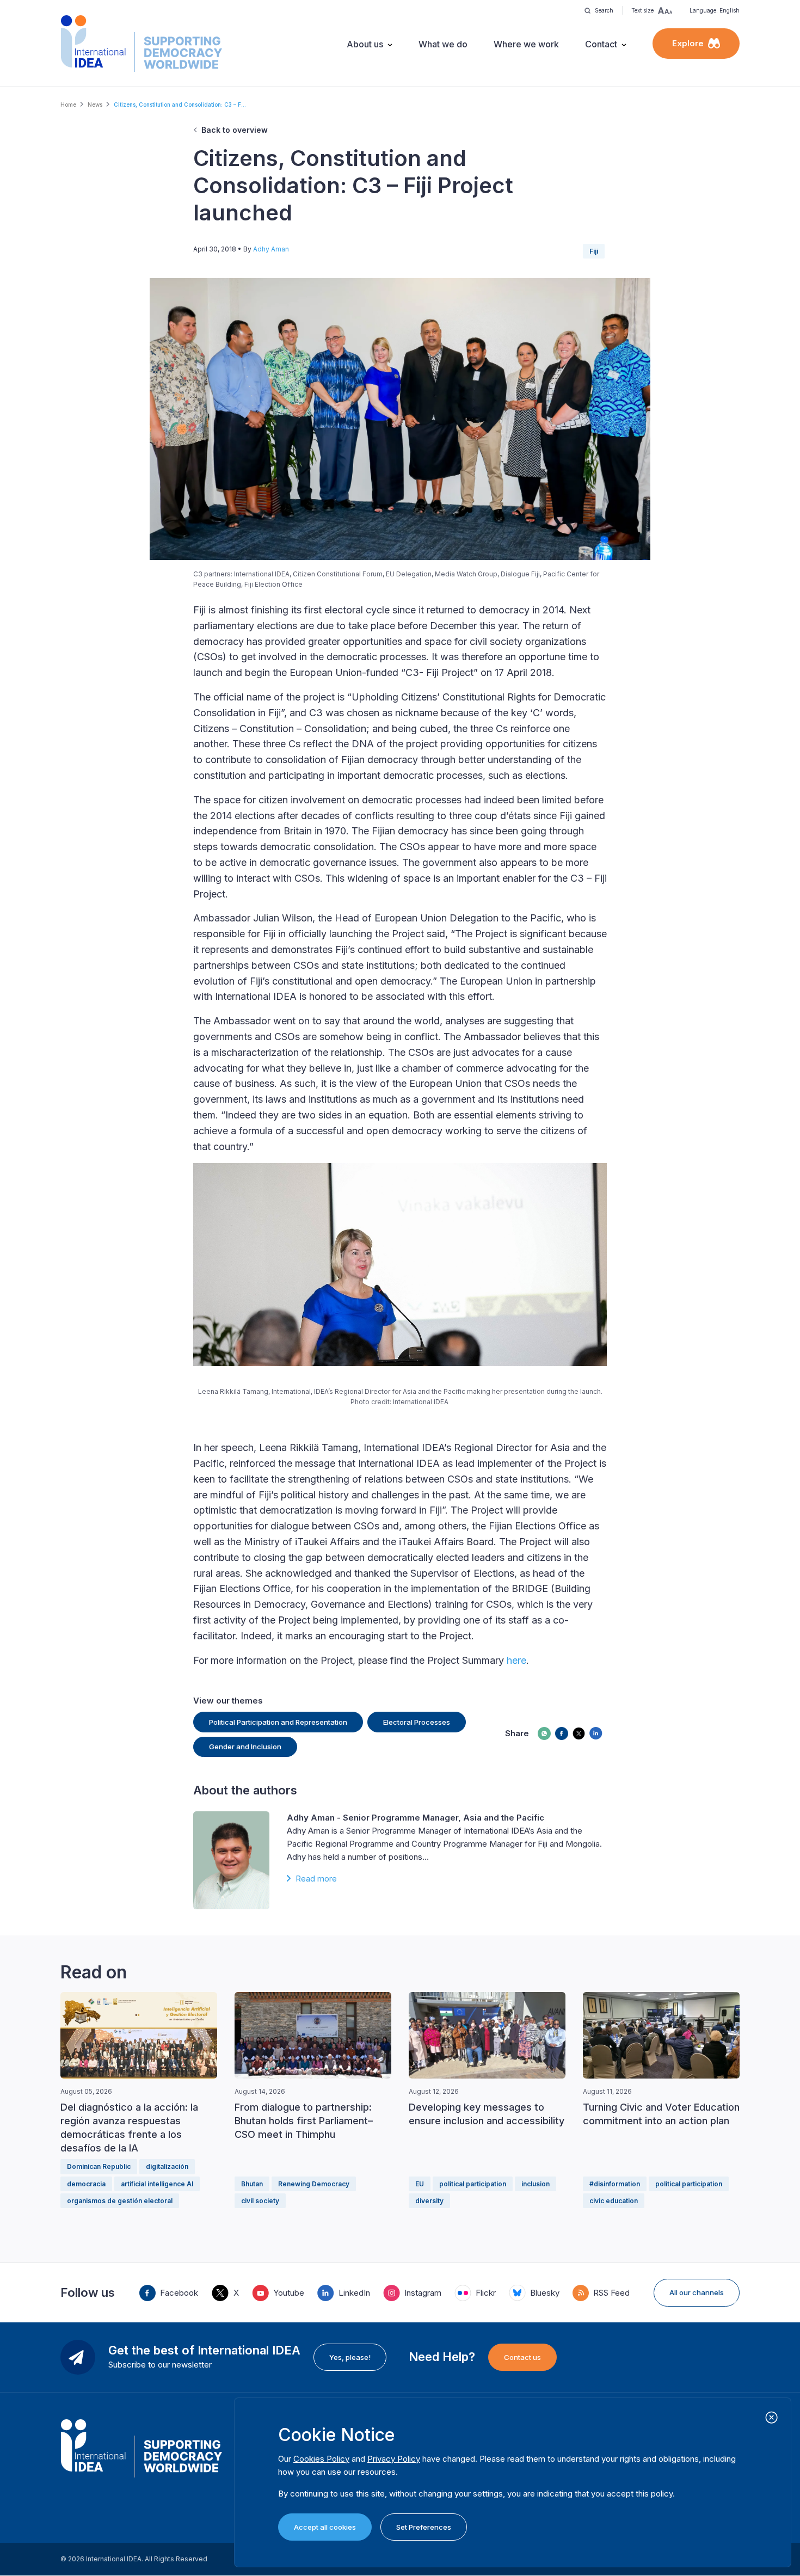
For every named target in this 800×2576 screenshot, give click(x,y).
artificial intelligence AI (157, 2184)
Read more (316, 1879)
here (516, 1660)
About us (365, 44)
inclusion (536, 2184)
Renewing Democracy (314, 2184)
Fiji (594, 251)
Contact (601, 44)
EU (420, 2184)
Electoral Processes (417, 1722)
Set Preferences (424, 2527)
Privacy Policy (394, 2459)
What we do (443, 44)
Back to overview (235, 130)
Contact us (522, 2357)
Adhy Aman (271, 249)
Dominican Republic (99, 2166)
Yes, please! (350, 2357)
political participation (473, 2184)
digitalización (167, 2166)
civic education (614, 2201)
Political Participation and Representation (278, 1722)
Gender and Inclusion (245, 1747)
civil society (260, 2201)
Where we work (526, 44)
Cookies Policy (321, 2459)
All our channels (697, 2292)
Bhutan (252, 2184)
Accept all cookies (325, 2527)
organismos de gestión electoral (120, 2201)
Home (68, 104)
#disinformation (615, 2184)
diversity (429, 2201)
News (95, 104)
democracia (86, 2184)
